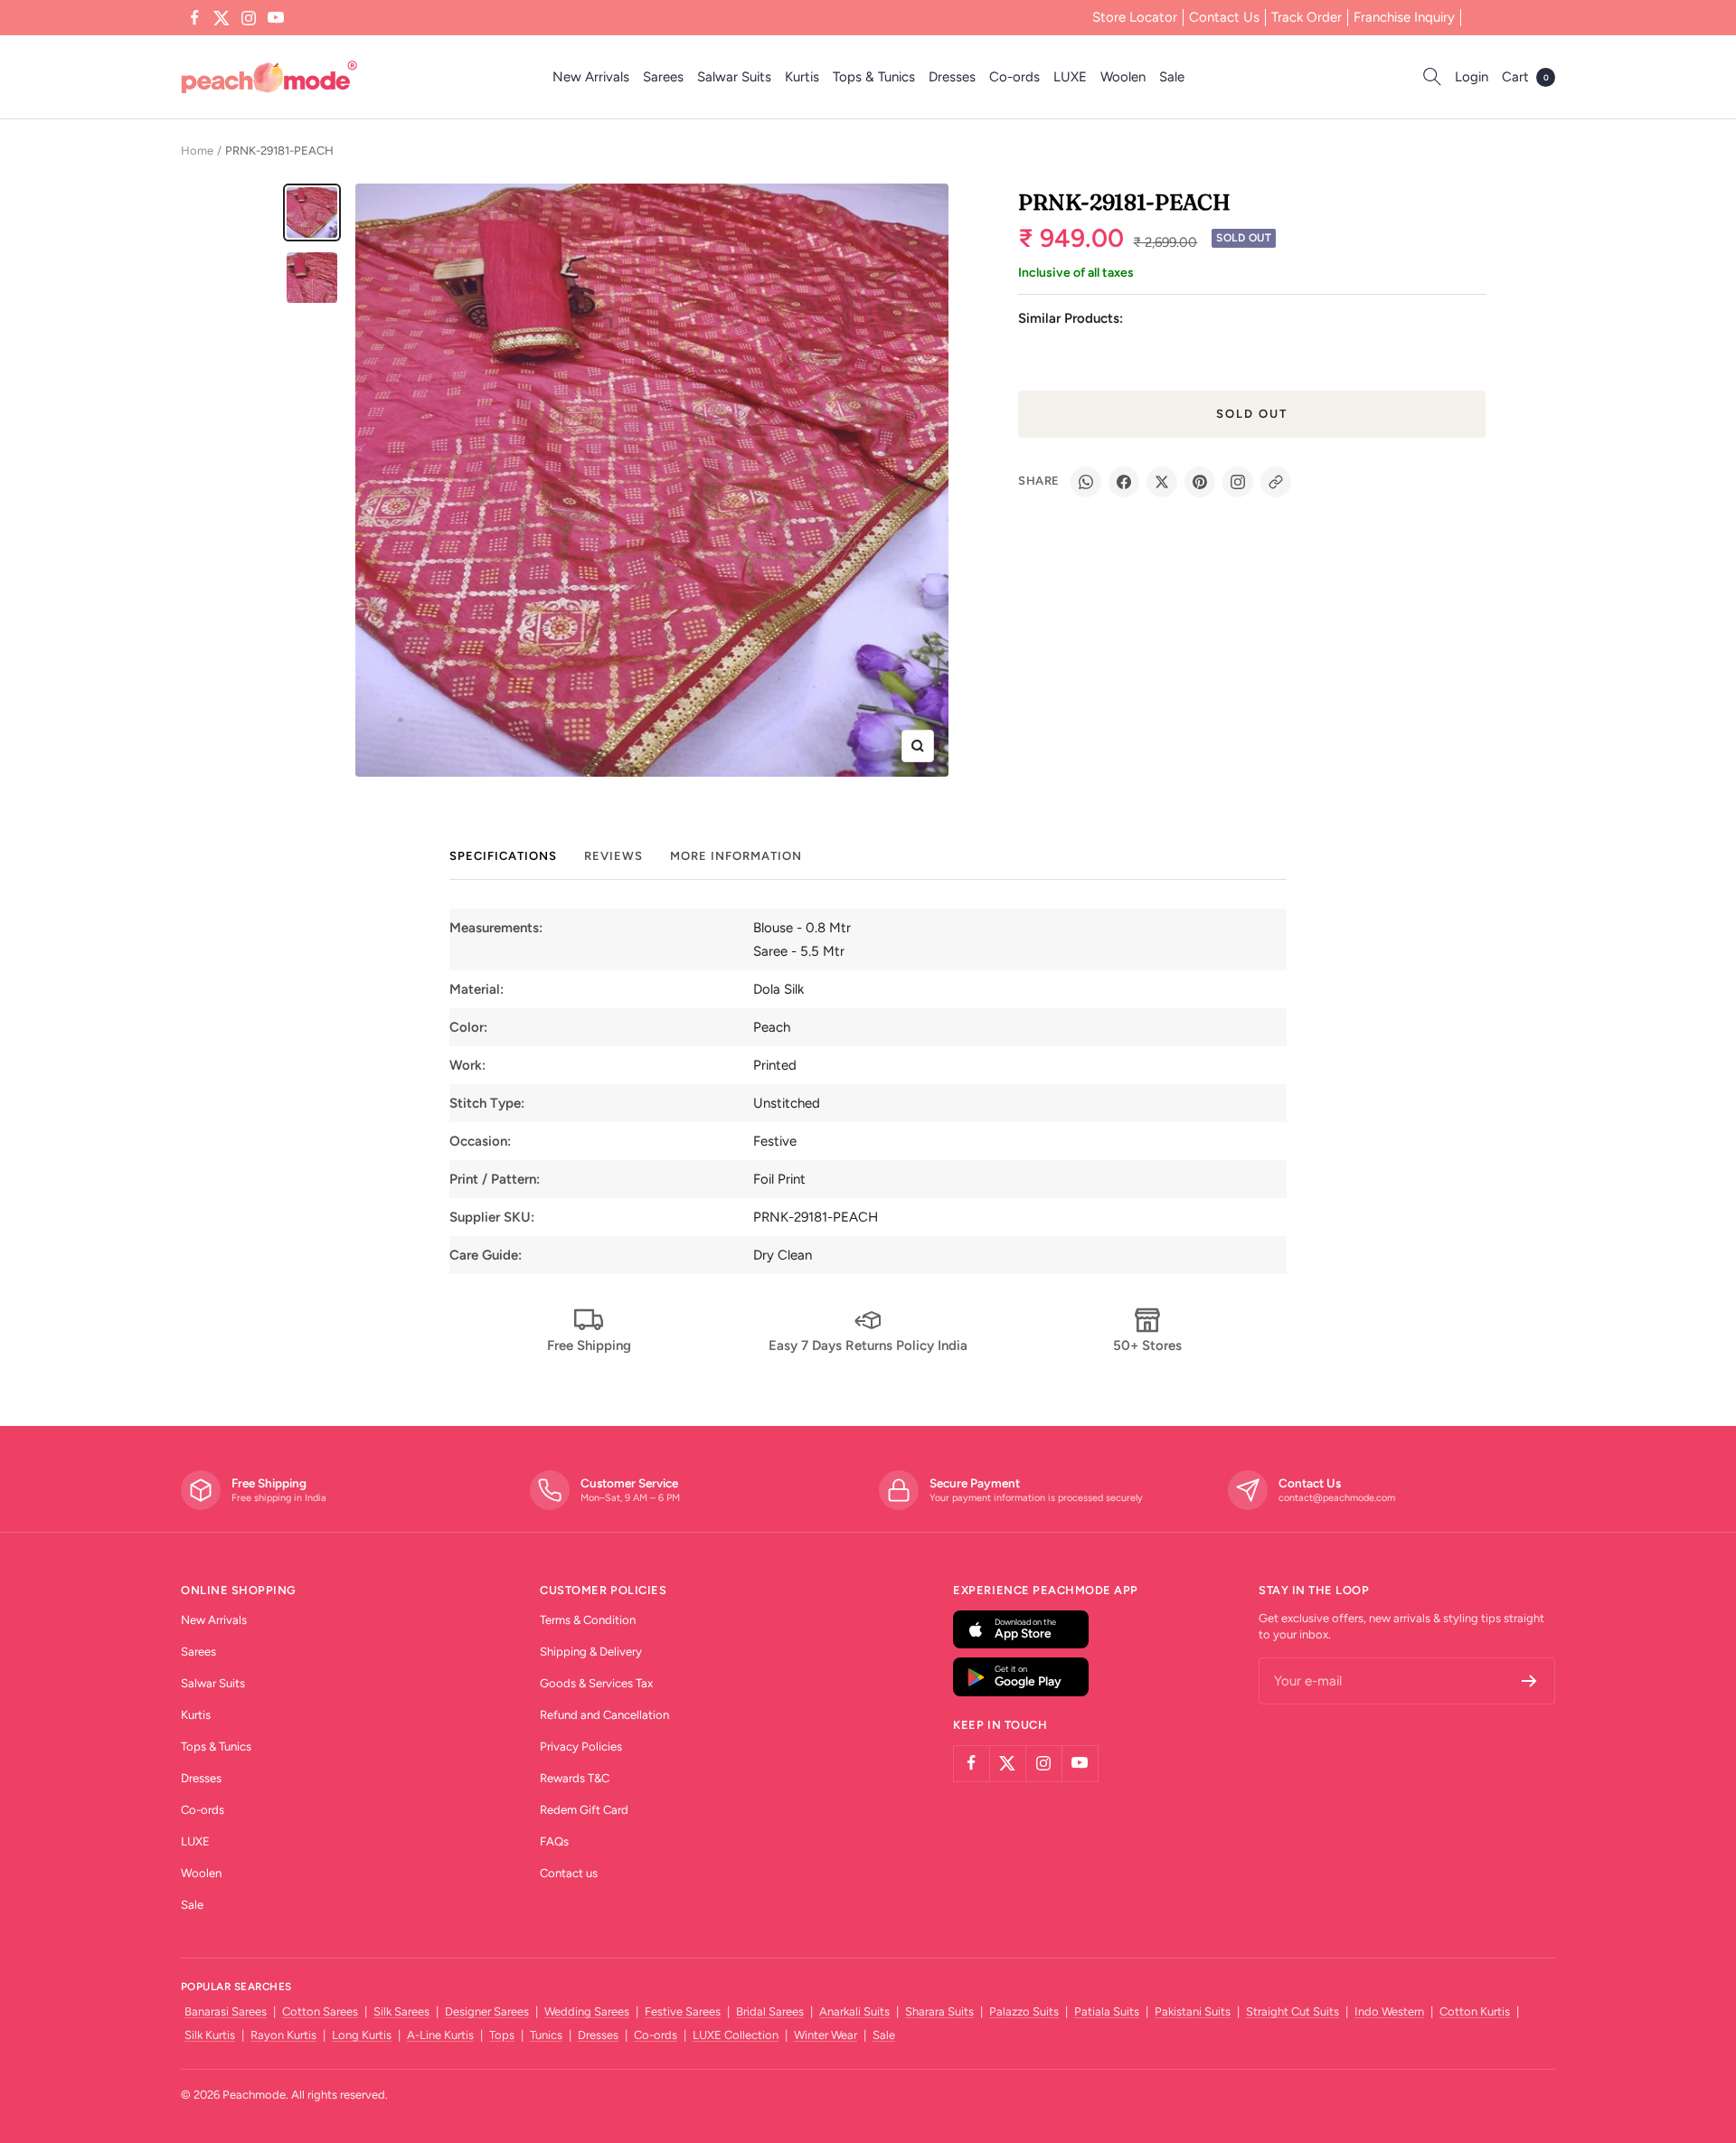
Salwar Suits (734, 77)
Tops (502, 2035)
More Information (736, 856)
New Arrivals (591, 77)
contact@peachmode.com (1337, 1498)
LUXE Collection (736, 2035)
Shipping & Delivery (591, 1652)
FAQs (554, 1841)
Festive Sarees (683, 2011)
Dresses (952, 77)
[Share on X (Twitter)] (1162, 482)
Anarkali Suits (854, 2011)
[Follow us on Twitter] (222, 18)
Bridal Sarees (770, 2011)
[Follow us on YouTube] (276, 18)
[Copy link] (1276, 482)
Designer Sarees (487, 2011)
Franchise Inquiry (1404, 17)
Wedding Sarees (587, 2011)
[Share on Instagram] (1238, 482)
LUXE (1070, 77)
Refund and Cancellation (604, 1715)
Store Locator (1135, 17)
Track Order (1307, 17)
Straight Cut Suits (1293, 2011)
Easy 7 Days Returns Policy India (868, 1345)
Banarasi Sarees (226, 2011)
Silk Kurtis (210, 2035)
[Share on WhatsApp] (1086, 482)
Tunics (546, 2035)
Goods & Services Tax (596, 1683)
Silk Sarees (401, 2011)
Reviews (613, 856)
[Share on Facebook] (1124, 482)
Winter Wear (826, 2035)
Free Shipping (589, 1345)
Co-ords (1014, 77)
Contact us (569, 1873)
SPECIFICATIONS (503, 856)
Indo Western (1389, 2011)
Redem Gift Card (584, 1810)
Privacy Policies (581, 1746)
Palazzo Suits (1024, 2011)
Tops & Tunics (874, 77)
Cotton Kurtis (1475, 2011)
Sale (1172, 77)
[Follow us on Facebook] (194, 18)
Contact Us (1224, 17)
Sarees (663, 77)
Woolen (1123, 77)
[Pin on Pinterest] (1200, 482)
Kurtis (802, 77)
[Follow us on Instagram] (249, 18)
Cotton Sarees (320, 2011)
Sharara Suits (939, 2011)
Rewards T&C (575, 1778)
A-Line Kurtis (440, 2035)
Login (1472, 77)
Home (197, 151)
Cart (1525, 77)
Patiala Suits (1107, 2011)
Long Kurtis (362, 2035)
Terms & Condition (588, 1620)
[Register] (1529, 1681)
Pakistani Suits (1193, 2011)
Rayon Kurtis (283, 2035)
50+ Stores (1147, 1345)
